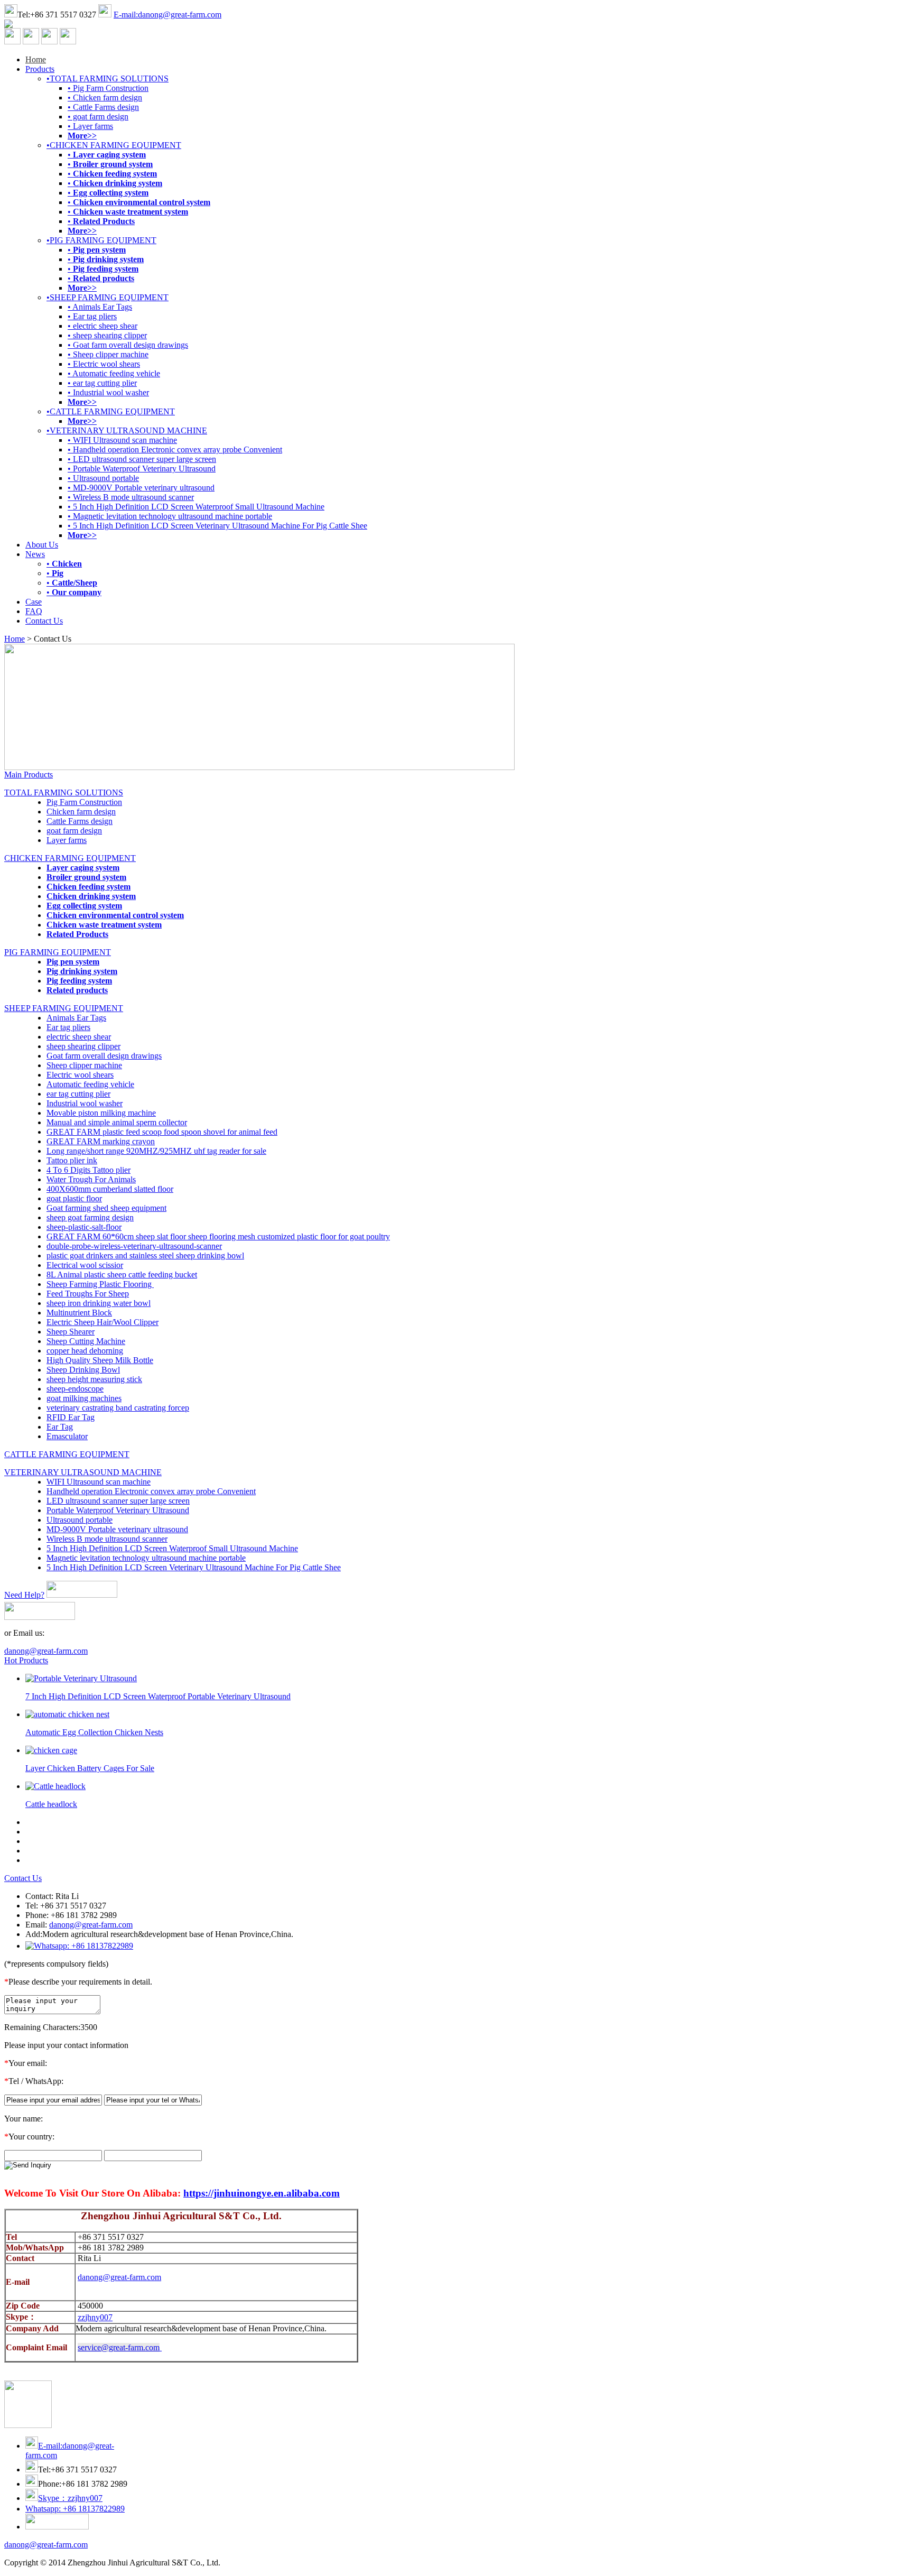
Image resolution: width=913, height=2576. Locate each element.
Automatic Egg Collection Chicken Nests (94, 1732)
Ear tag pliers (68, 1027)
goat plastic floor (74, 1198)
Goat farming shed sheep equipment (106, 1208)
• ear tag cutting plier (102, 383)
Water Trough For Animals (91, 1179)
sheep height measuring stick (94, 1379)
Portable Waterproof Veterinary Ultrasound (118, 1510)
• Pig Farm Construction (108, 88)
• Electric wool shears (104, 364)
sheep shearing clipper (83, 1046)
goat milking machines (84, 1398)
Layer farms (67, 840)
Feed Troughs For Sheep (88, 1294)
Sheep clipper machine (84, 1065)
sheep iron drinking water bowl (99, 1303)
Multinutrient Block (79, 1313)
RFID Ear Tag (71, 1417)
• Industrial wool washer (108, 392)
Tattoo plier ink (72, 1160)
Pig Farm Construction (84, 802)
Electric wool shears (80, 1075)
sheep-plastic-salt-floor (84, 1227)
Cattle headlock (51, 1804)
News (35, 554)
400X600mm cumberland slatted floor (110, 1189)
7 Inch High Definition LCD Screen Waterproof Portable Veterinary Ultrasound (158, 1696)
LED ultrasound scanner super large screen (118, 1501)
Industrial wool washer (85, 1103)
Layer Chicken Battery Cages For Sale (90, 1768)
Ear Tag (60, 1427)
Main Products (29, 775)
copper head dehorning (85, 1351)
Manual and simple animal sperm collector (117, 1122)
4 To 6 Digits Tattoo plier (88, 1170)
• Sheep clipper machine (108, 354)
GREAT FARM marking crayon (101, 1141)
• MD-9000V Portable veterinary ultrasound (141, 488)
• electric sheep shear (103, 326)
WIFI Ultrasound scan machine (99, 1482)
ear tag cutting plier (78, 1094)
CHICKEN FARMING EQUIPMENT (70, 858)
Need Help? (24, 1595)
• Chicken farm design (105, 98)
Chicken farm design (81, 812)
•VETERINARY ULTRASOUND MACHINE (127, 430)
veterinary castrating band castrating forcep (118, 1408)
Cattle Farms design (80, 821)
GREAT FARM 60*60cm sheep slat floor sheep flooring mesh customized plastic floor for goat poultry (218, 1236)
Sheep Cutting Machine (86, 1341)
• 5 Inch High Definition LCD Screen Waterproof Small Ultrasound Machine (196, 507)
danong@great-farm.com (46, 1651)
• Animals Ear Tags (100, 307)
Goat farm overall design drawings (104, 1056)
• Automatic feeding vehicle (114, 373)
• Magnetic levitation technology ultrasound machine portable (170, 516)
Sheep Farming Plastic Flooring (100, 1284)
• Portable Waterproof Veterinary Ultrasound (142, 469)
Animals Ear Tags (76, 1018)
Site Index (239, 2563)
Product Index (282, 2563)
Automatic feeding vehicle (90, 1084)
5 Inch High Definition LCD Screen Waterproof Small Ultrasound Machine (172, 1548)
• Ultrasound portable (103, 478)
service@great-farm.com (119, 2347)
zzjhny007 (95, 2317)
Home (36, 59)
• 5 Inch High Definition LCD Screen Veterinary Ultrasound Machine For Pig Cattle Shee (217, 526)
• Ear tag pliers (92, 316)
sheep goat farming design (90, 1217)
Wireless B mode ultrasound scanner (107, 1539)
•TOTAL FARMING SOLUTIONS (108, 78)
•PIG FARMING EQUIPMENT (101, 240)
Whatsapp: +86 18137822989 (75, 2509)
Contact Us (44, 621)
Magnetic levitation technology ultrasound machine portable (146, 1558)
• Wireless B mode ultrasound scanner (131, 497)
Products (40, 69)
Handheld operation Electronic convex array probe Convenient (151, 1491)
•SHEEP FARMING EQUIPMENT (108, 297)
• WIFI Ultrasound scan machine (122, 440)
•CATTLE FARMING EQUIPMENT (111, 411)
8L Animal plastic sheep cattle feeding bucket (122, 1275)
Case (34, 602)
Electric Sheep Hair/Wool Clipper (103, 1322)
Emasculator (67, 1436)
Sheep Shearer (71, 1332)
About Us (42, 545)
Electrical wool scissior (85, 1265)
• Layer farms (90, 126)
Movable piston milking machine (101, 1113)
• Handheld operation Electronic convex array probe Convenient (175, 450)
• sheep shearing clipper (107, 335)
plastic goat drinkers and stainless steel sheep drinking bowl (145, 1255)
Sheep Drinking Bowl (83, 1370)
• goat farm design (98, 117)
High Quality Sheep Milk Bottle (100, 1360)
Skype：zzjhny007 (70, 2498)
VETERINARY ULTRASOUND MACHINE (83, 1472)
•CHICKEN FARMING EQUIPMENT (114, 145)
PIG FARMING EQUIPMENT (58, 952)
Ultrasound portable (80, 1520)
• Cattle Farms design (103, 107)
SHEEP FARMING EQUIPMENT (64, 1008)
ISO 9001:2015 (333, 2563)
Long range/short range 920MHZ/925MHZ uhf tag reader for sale (156, 1151)
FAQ (34, 611)
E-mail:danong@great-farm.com (167, 15)
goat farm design (74, 831)
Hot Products (26, 1660)
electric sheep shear (79, 1037)
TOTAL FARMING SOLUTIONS (64, 793)
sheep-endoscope (75, 1389)
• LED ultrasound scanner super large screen (142, 459)
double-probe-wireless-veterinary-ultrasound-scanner (134, 1246)
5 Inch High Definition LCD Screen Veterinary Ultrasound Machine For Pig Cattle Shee (194, 1567)
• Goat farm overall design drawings (128, 345)
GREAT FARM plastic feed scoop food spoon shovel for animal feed (162, 1132)
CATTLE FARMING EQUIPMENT (67, 1454)
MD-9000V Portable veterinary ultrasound (117, 1529)
